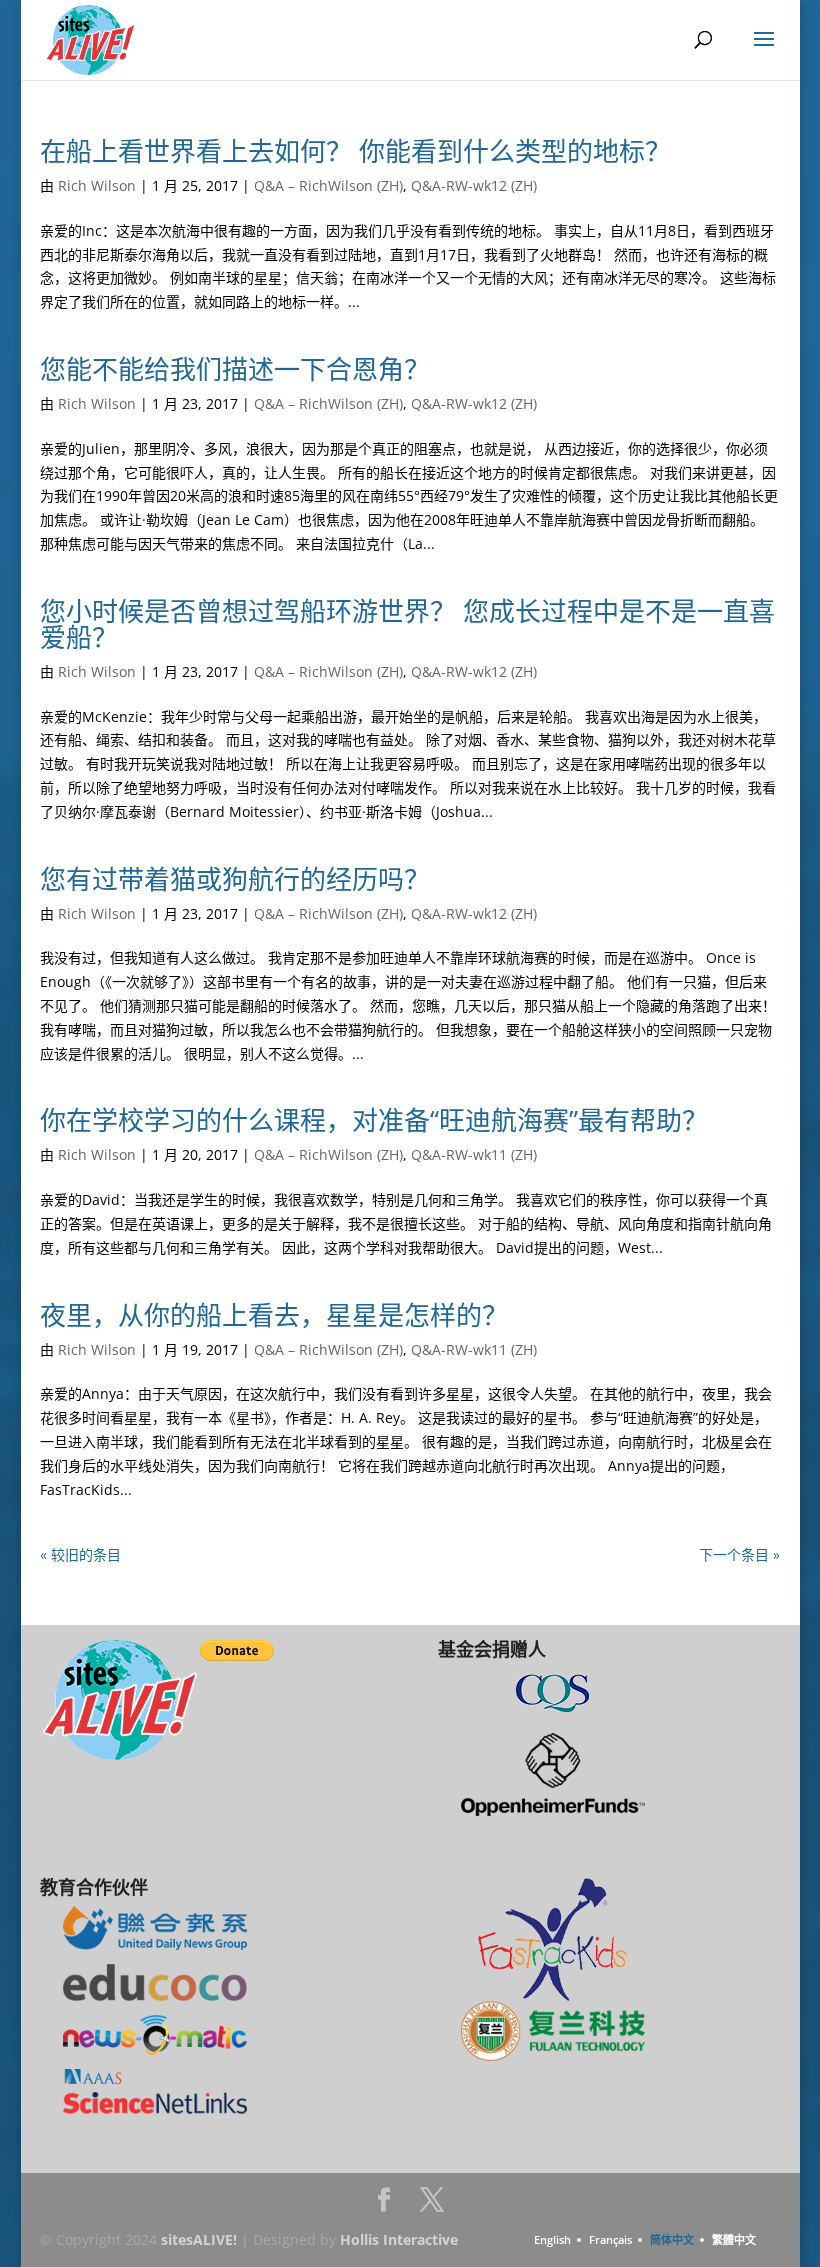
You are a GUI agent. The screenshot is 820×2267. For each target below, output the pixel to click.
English (552, 2239)
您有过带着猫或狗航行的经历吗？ (235, 879)
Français (610, 2239)
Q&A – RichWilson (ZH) (328, 185)
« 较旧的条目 (80, 1554)
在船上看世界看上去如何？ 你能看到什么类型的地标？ (355, 151)
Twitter (432, 2205)
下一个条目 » (739, 1554)
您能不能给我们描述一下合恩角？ (235, 369)
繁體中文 (734, 2239)
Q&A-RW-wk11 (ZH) (474, 1154)
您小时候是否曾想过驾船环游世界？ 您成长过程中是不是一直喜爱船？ (407, 624)
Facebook (384, 2205)
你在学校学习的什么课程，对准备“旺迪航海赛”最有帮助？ (374, 1120)
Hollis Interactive (399, 2239)
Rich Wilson (97, 185)
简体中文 (672, 2239)
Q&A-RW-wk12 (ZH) (474, 185)
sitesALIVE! (199, 2239)
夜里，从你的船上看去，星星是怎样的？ (274, 1315)
